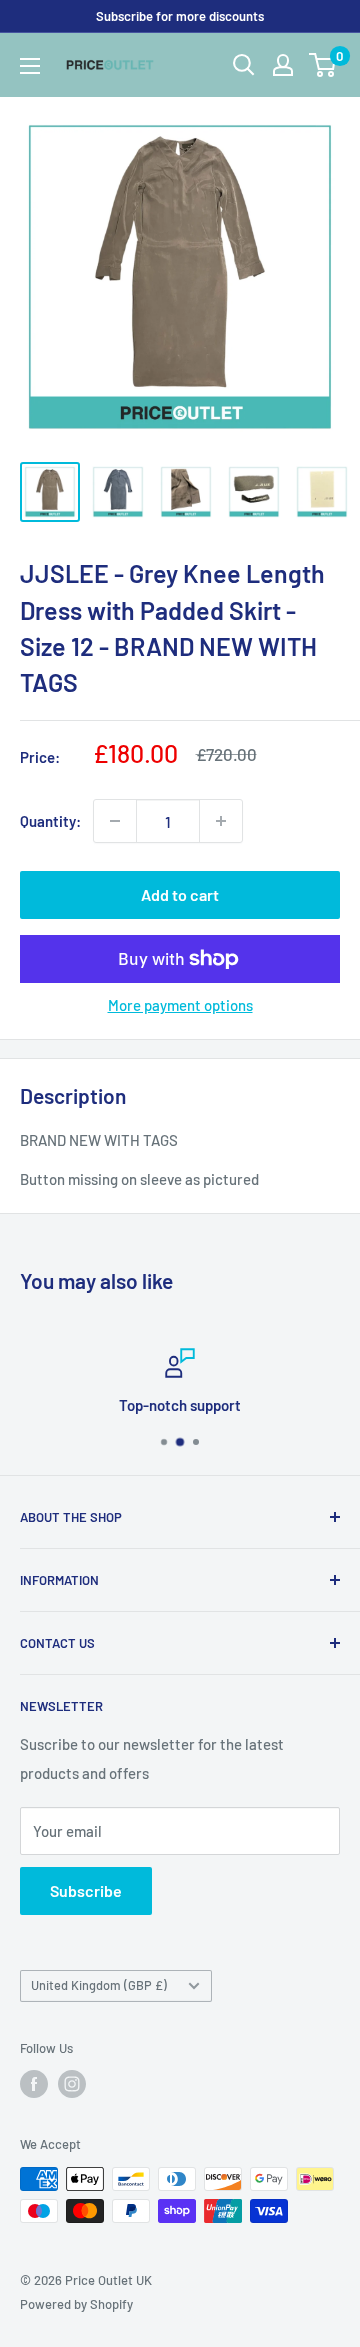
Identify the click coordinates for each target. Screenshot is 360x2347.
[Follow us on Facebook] (34, 2084)
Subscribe (86, 1890)
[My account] (283, 65)
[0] (323, 65)
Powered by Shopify (76, 2304)
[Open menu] (30, 66)
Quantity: (50, 821)
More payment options (180, 1005)
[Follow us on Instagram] (72, 2084)
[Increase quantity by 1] (221, 821)
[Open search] (244, 65)
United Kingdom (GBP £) (99, 1985)
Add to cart (180, 894)
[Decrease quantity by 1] (115, 821)
